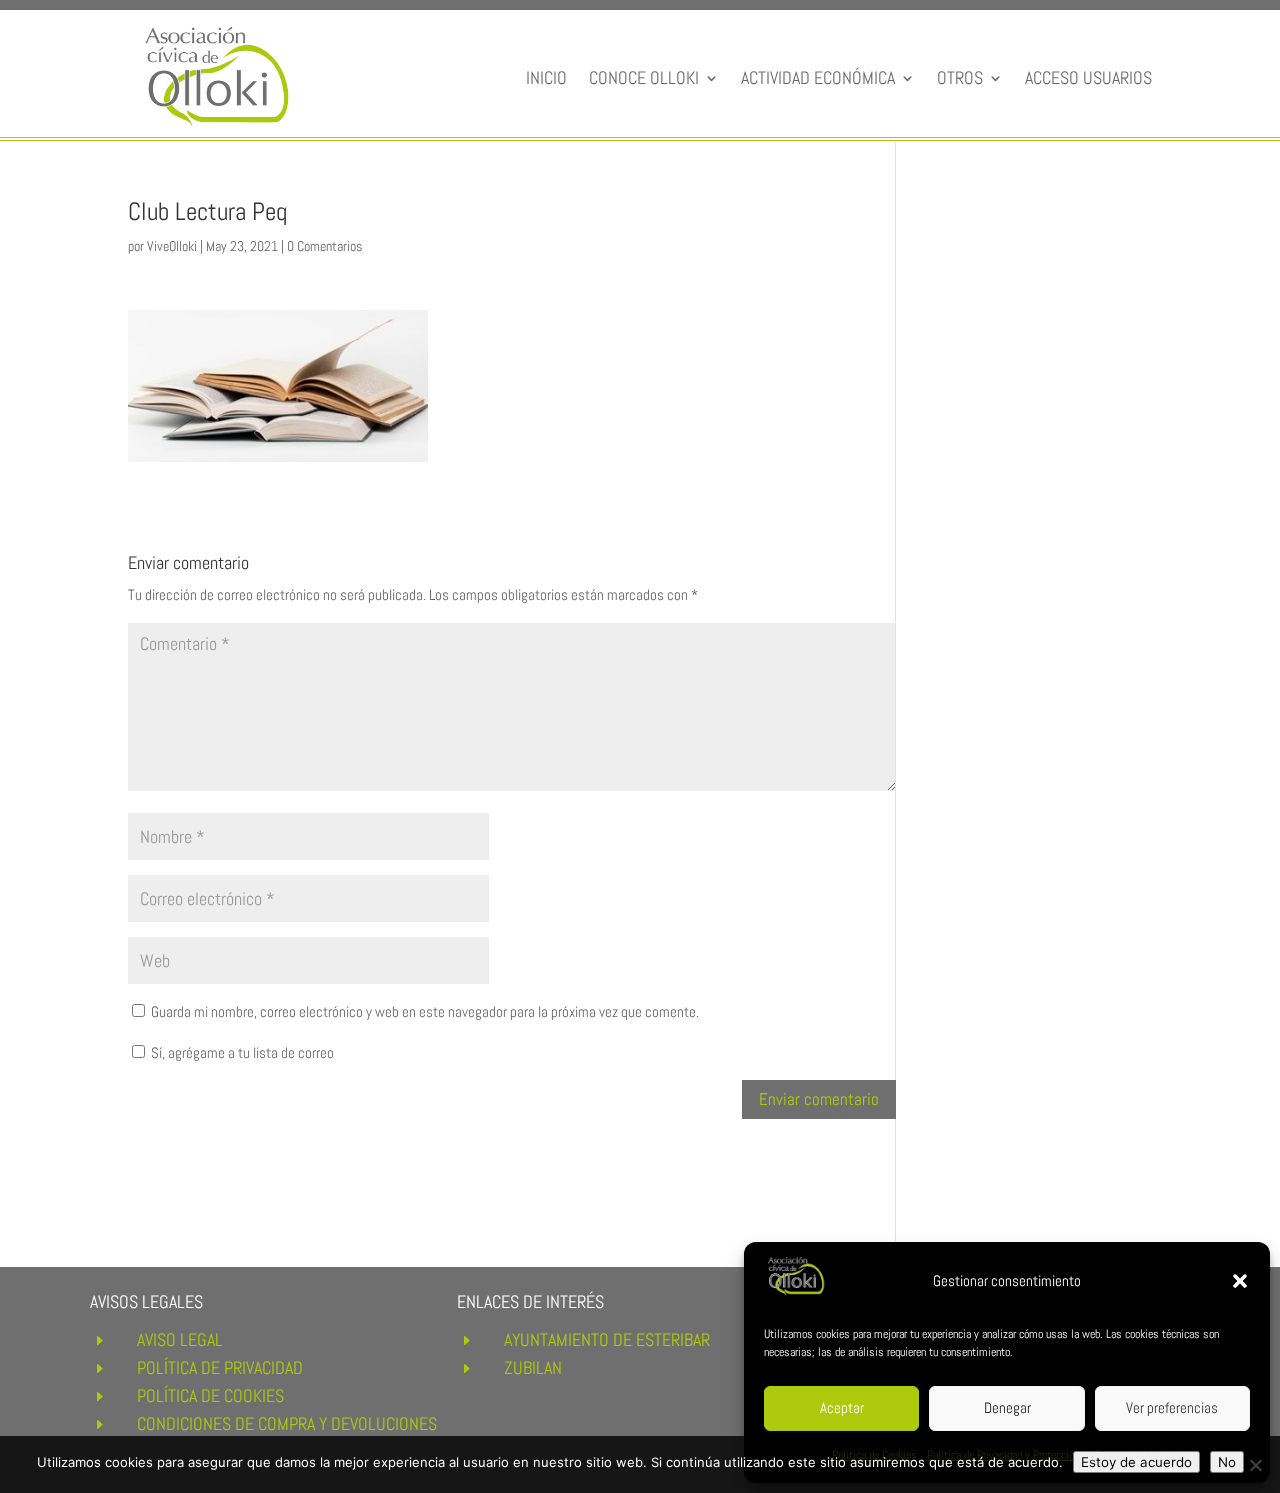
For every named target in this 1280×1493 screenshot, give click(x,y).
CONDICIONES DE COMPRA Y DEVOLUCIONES (287, 1423)
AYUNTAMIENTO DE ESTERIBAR (607, 1339)
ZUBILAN (533, 1367)
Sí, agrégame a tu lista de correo (241, 1052)
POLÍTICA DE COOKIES (210, 1395)
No (1227, 1462)
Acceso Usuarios (1088, 77)
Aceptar (842, 1407)
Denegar (1007, 1407)
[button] (1240, 1281)
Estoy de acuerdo (1136, 1462)
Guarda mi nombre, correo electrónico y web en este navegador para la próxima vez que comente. (425, 1011)
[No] (1255, 1465)
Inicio (546, 77)
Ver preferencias (1172, 1407)
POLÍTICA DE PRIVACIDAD (220, 1367)
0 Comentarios (324, 246)
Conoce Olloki (644, 77)
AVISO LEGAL (180, 1339)
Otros (960, 77)
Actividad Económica (818, 77)
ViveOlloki (172, 246)
